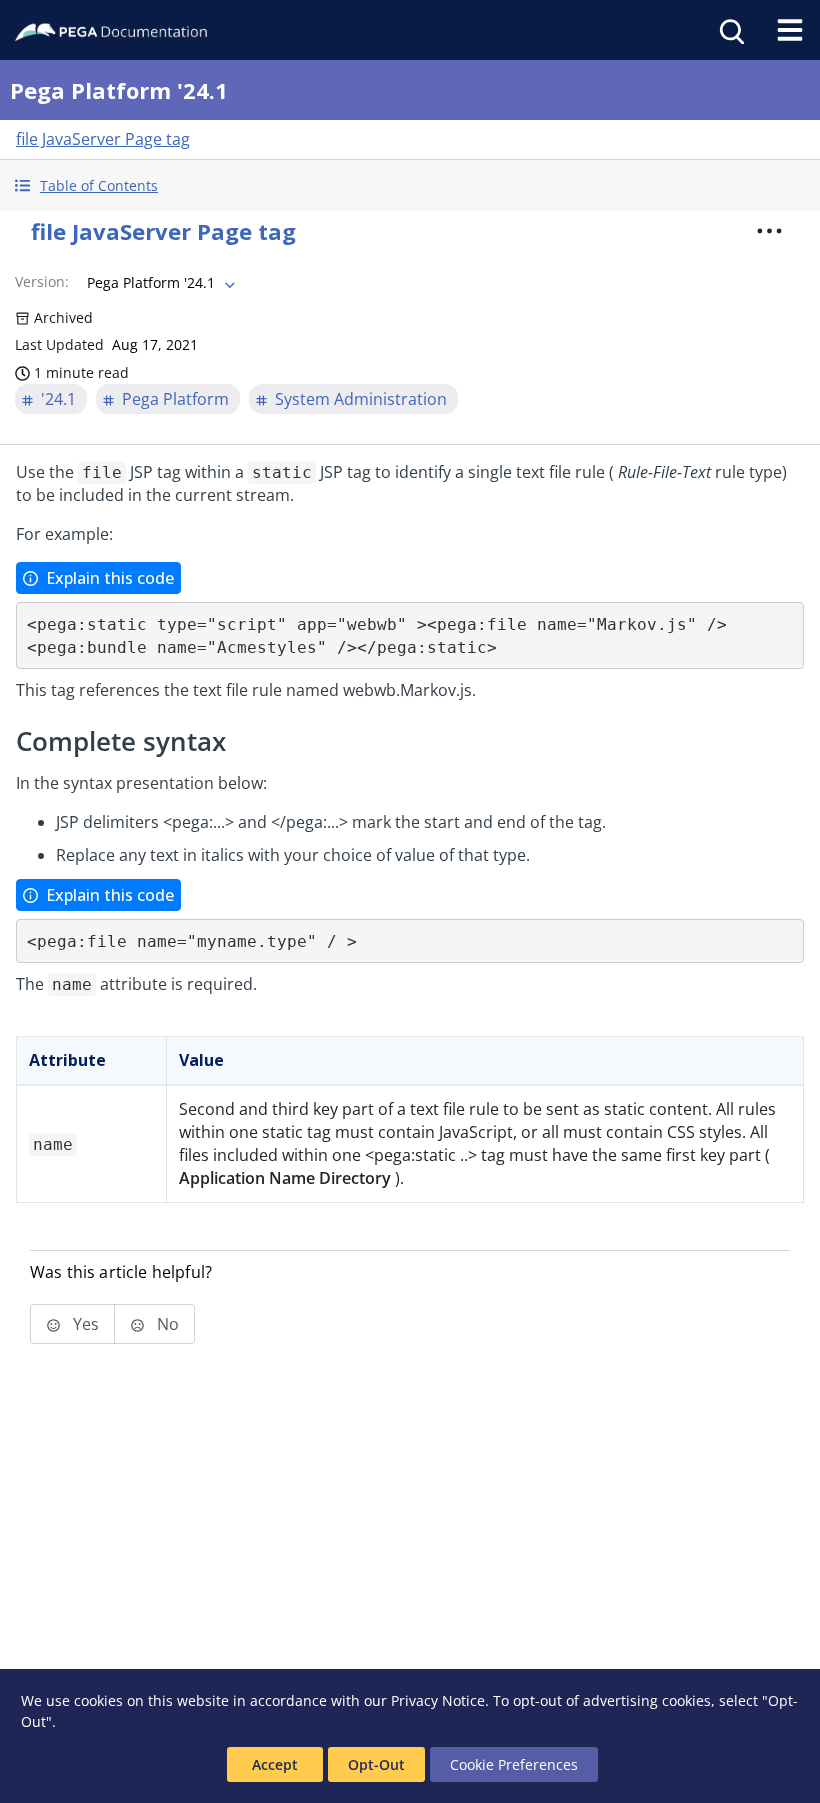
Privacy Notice (438, 1700)
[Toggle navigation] (790, 30)
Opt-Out (376, 1764)
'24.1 (58, 399)
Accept (275, 1764)
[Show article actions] (769, 231)
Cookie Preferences (514, 1764)
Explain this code (110, 578)
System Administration (361, 399)
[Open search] (730, 30)
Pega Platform (175, 399)
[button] (410, 185)
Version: (42, 281)
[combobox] (159, 283)
